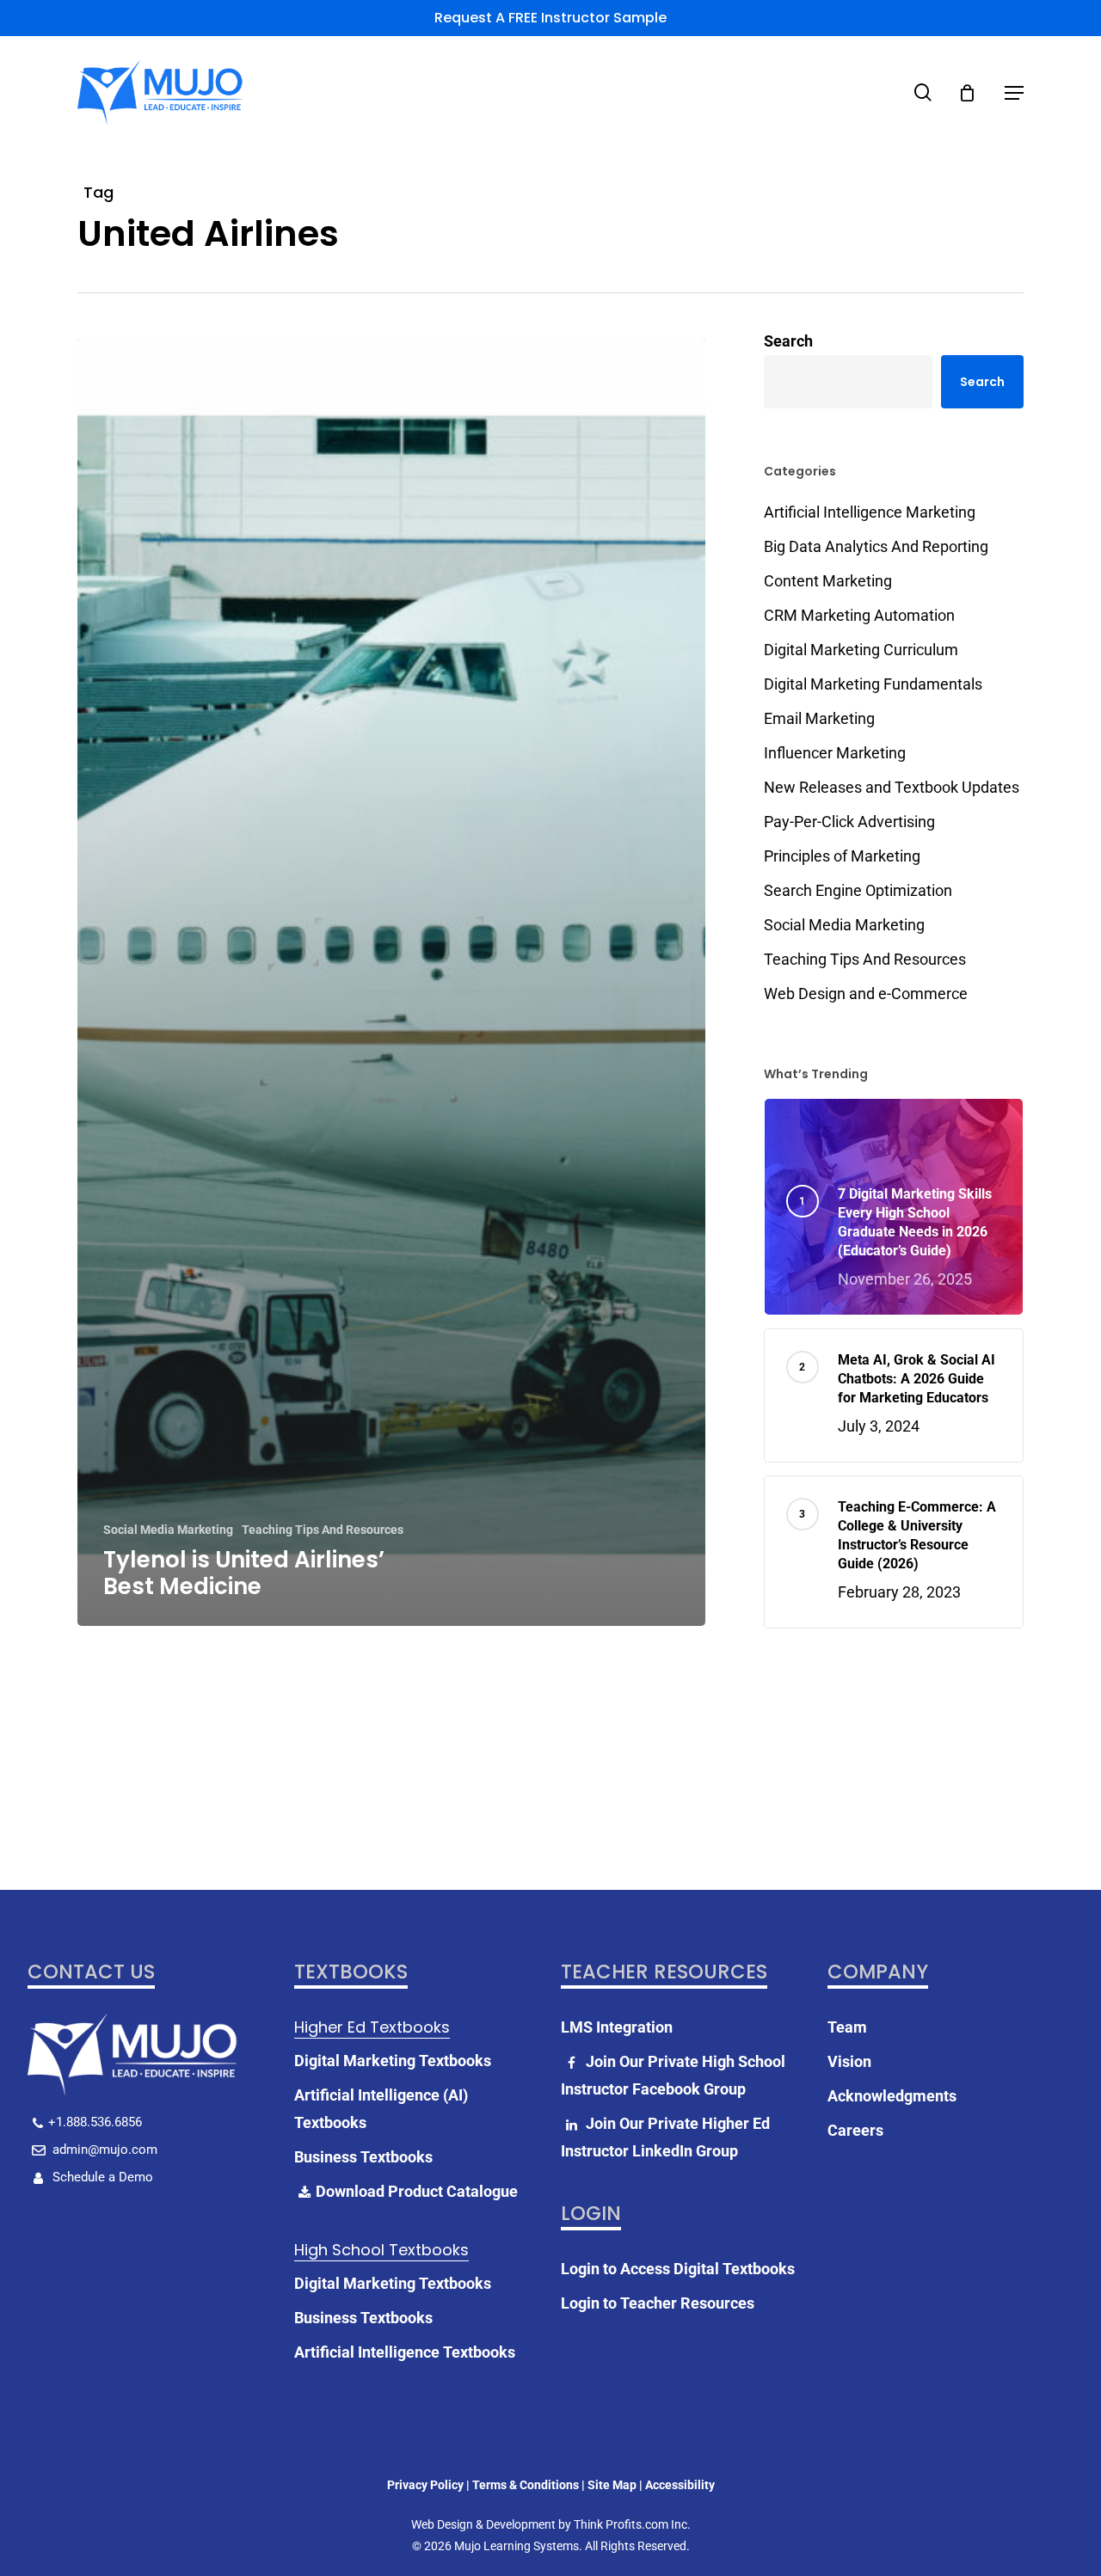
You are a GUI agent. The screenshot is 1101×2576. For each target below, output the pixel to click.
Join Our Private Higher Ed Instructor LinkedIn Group (665, 2137)
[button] (1014, 93)
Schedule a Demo (101, 2177)
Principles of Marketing (842, 856)
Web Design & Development (483, 2524)
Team (847, 2027)
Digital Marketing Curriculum (861, 650)
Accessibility (680, 2485)
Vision (849, 2061)
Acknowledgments (892, 2096)
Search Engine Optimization (858, 890)
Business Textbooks (363, 2157)
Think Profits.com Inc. (632, 2524)
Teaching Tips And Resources (323, 1530)
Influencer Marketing (835, 753)
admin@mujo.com (103, 2150)
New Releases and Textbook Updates (892, 787)
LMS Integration (617, 2027)
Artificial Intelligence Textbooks (405, 2352)
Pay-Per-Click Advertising (849, 822)
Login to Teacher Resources (658, 2303)
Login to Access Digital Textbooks (678, 2269)
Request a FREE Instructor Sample (550, 18)
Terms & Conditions (526, 2485)
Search (788, 341)
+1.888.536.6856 (95, 2122)
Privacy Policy (425, 2485)
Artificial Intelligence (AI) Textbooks (381, 2109)
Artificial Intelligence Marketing (870, 512)
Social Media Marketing (168, 1530)
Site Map (612, 2485)
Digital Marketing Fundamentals (873, 684)
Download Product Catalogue (417, 2191)
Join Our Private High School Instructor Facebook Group (673, 2075)
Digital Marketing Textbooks (393, 2061)
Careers (855, 2130)
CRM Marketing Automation (859, 615)
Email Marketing (819, 718)
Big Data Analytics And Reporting (876, 546)
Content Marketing (828, 581)
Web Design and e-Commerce (866, 994)
